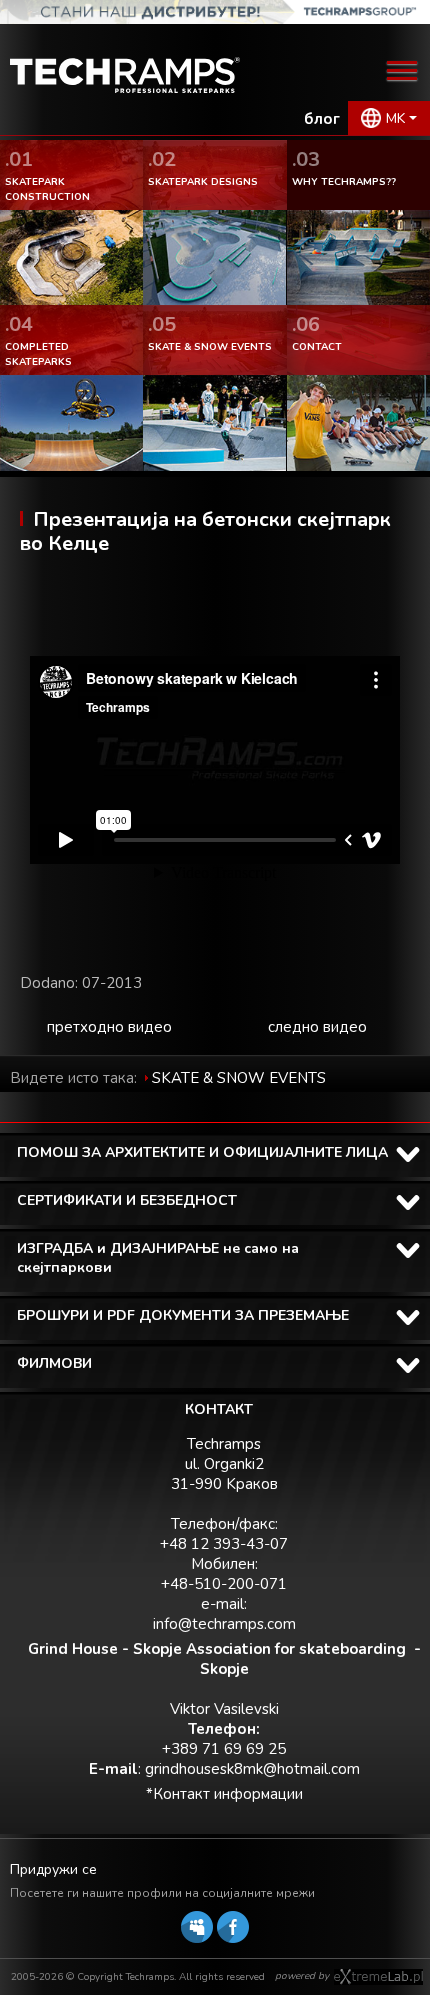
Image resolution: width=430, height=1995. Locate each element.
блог (322, 119)
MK (395, 118)
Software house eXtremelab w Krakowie (378, 1977)
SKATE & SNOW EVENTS (239, 1078)
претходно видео (109, 1027)
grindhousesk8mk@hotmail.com (252, 1769)
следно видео (317, 1027)
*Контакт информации (224, 1794)
